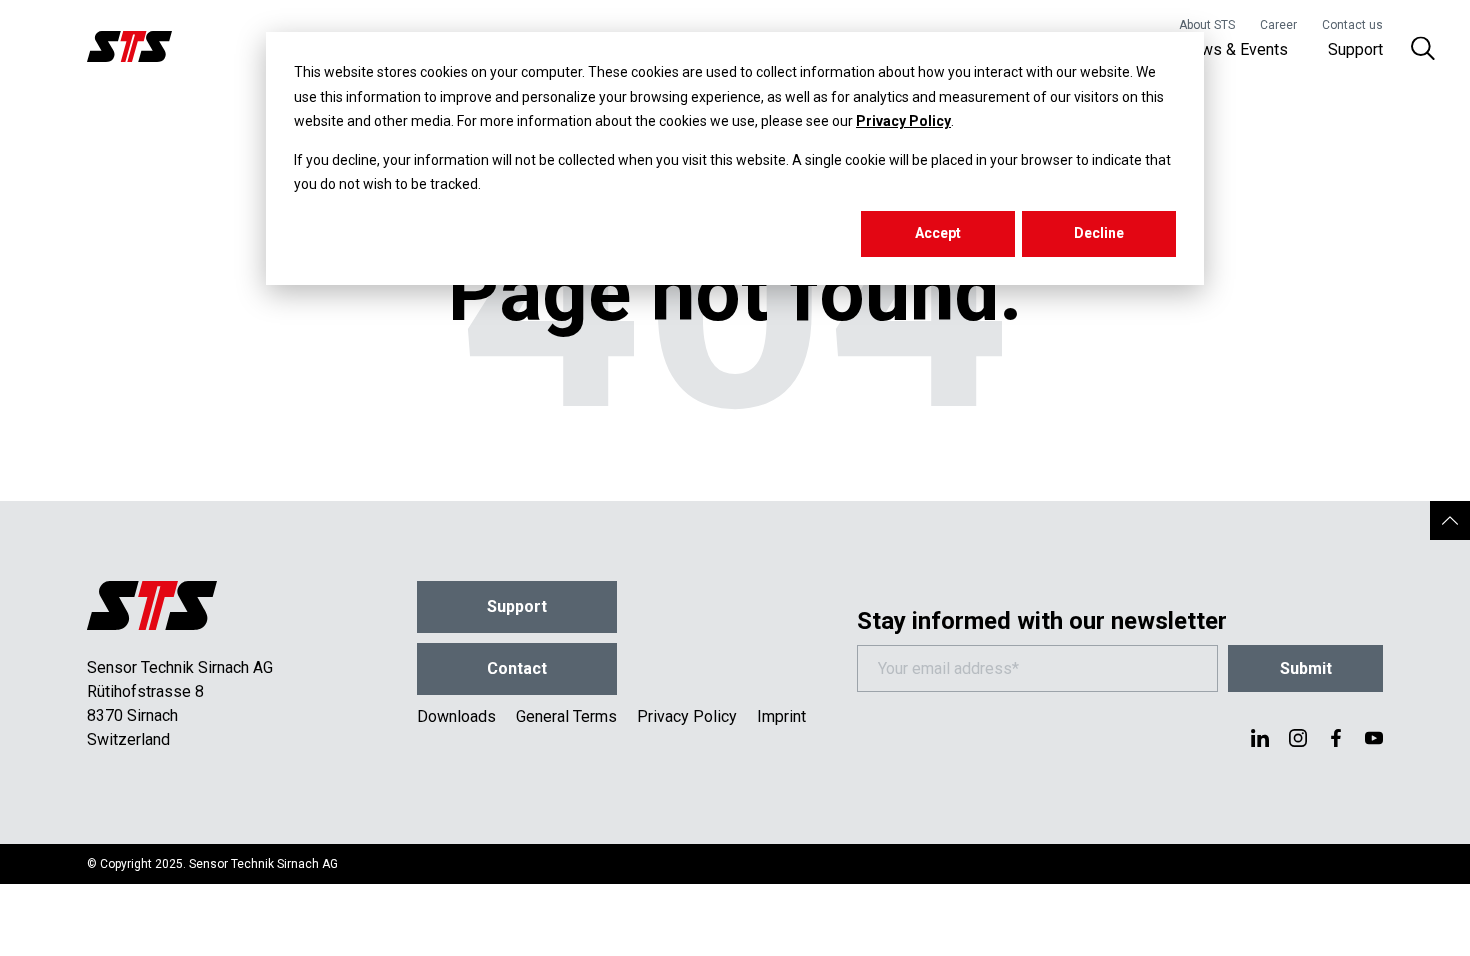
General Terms (566, 716)
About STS (1207, 25)
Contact (517, 668)
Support (1355, 49)
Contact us (1352, 25)
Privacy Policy (903, 121)
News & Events (1234, 49)
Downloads (456, 716)
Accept (938, 233)
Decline (1099, 233)
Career (1278, 25)
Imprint (781, 716)
